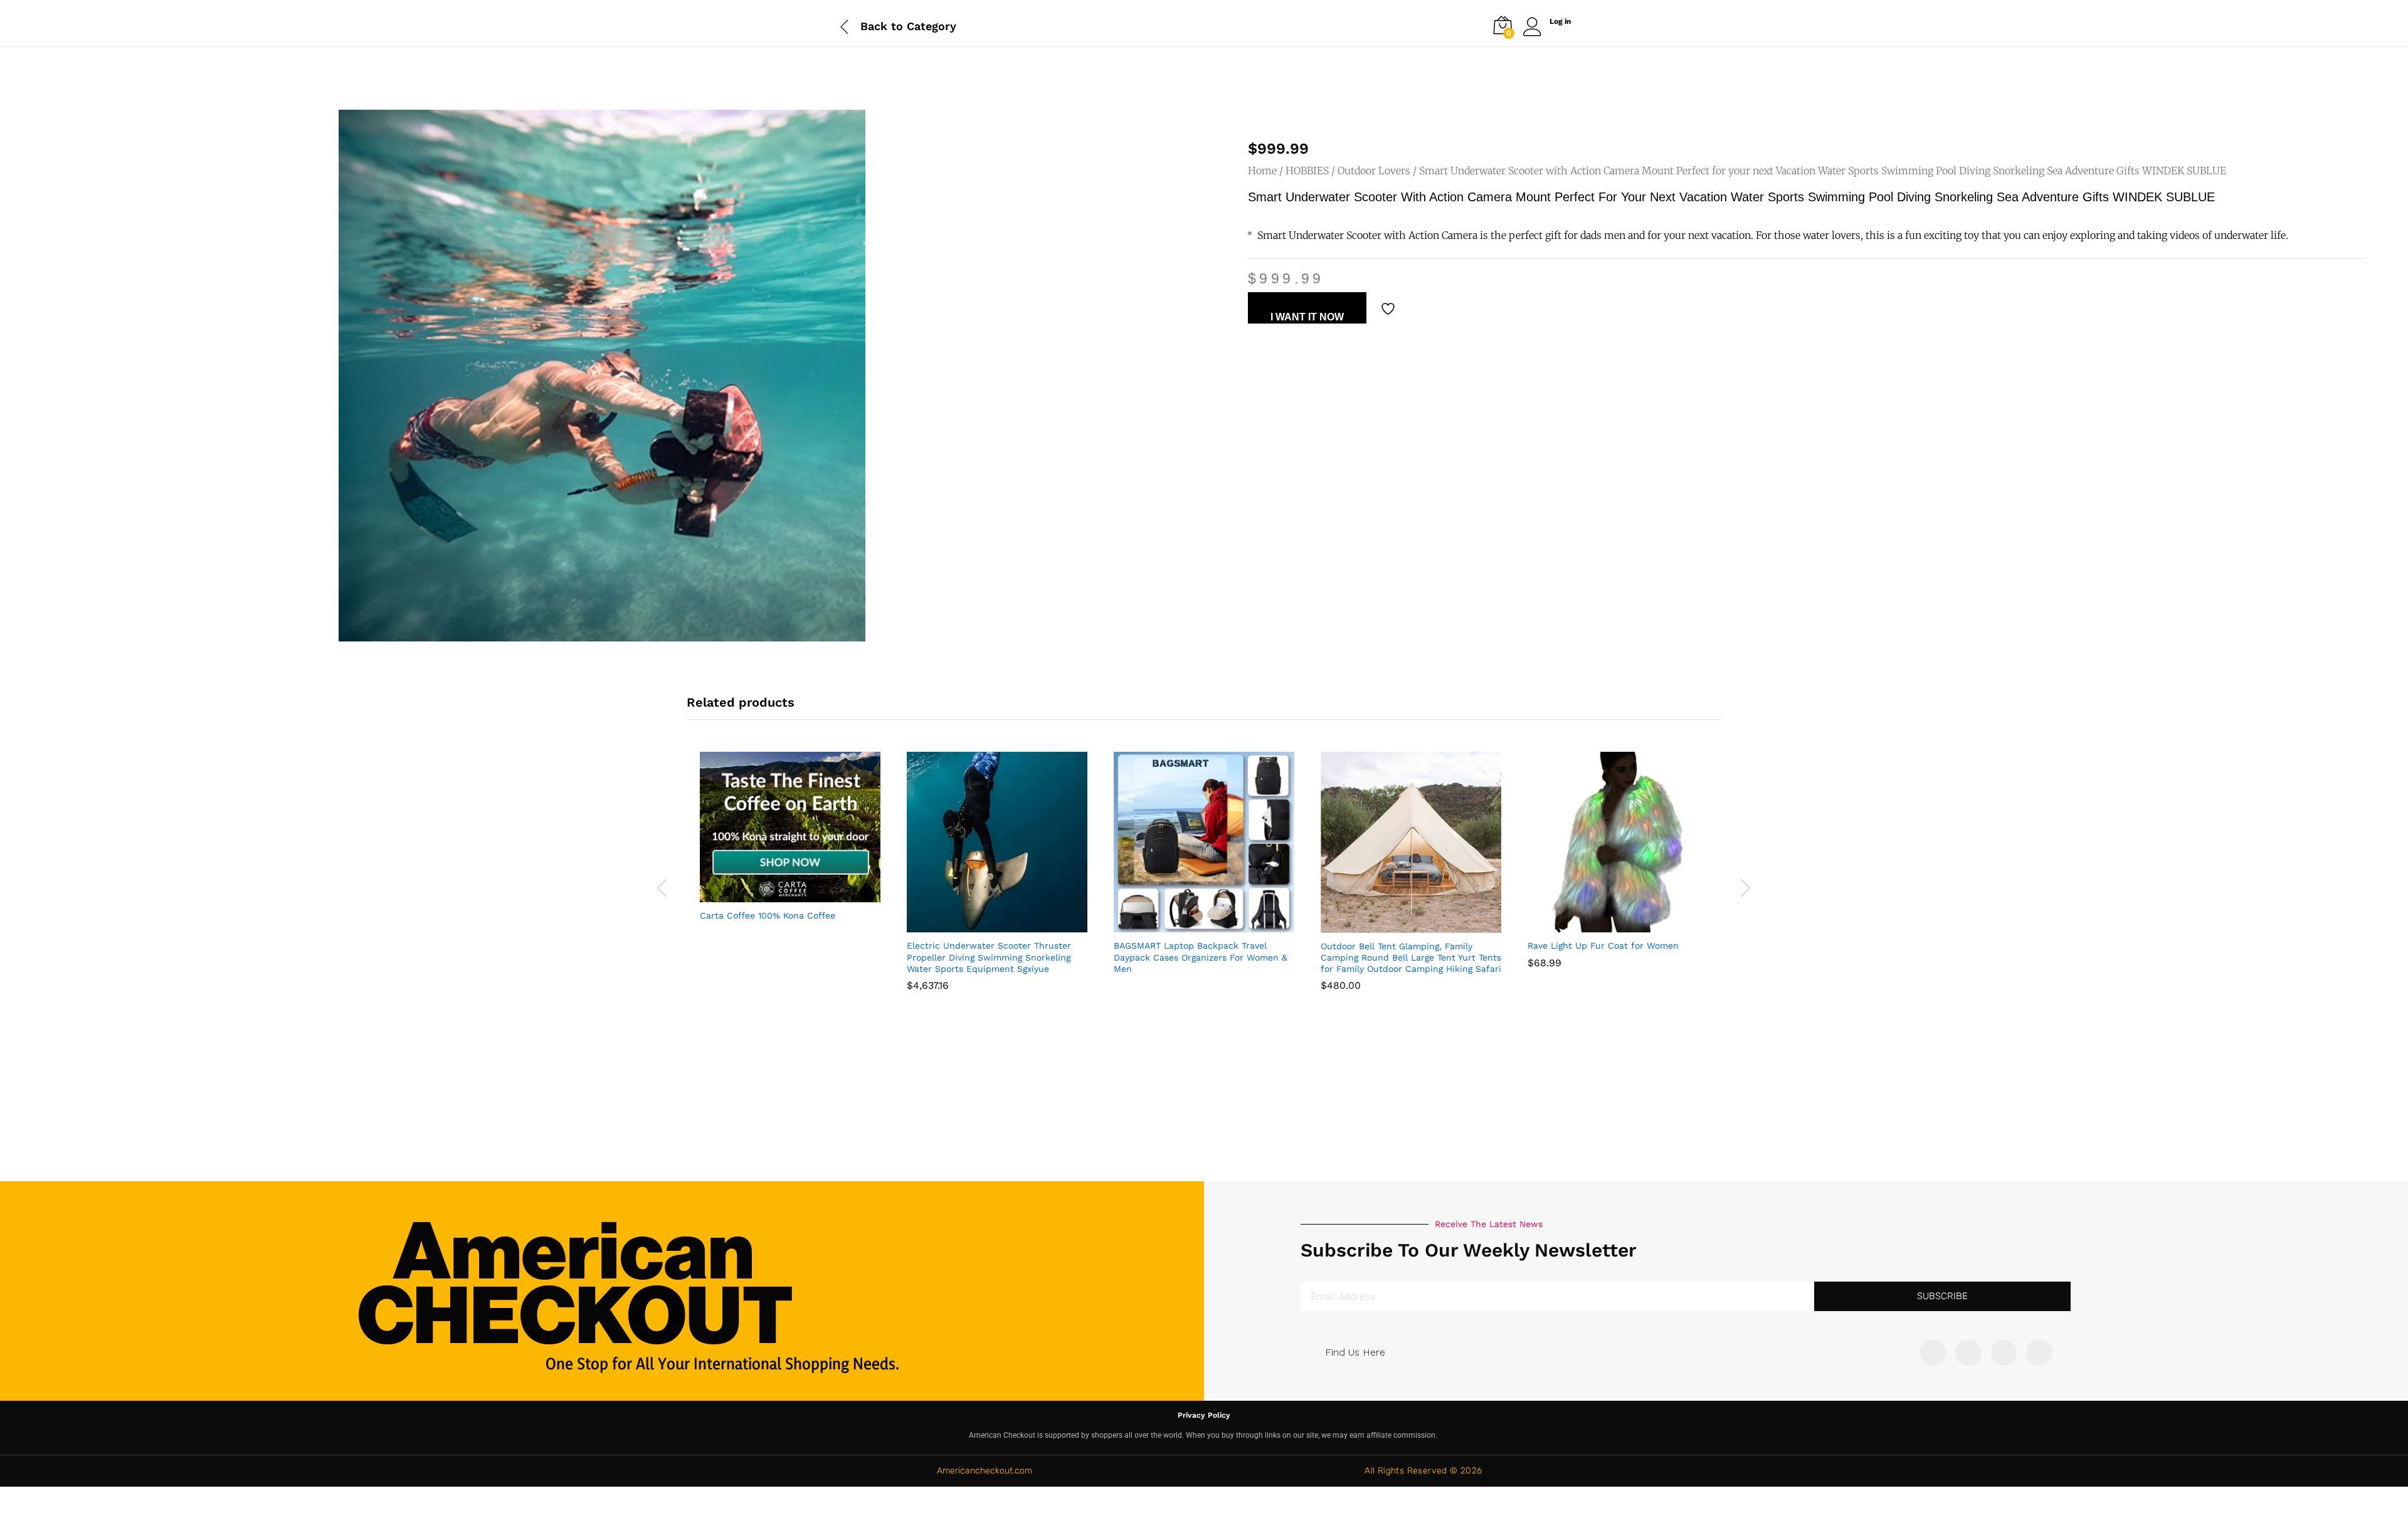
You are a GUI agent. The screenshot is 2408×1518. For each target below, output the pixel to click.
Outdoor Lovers (1374, 171)
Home (1262, 171)
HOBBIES (1307, 171)
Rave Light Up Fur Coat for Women (1603, 946)
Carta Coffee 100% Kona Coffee (768, 915)
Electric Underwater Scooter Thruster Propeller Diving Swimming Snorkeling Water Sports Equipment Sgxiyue (989, 957)
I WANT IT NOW (1307, 317)
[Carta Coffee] (759, 895)
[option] (790, 847)
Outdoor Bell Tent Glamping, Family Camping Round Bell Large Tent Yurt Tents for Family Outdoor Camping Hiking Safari (1411, 957)
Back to (882, 26)
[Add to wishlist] (1390, 309)
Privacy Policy (1204, 1415)
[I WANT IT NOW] (966, 925)
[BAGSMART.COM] (1173, 925)
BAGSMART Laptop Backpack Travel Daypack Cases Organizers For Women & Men (1201, 957)
